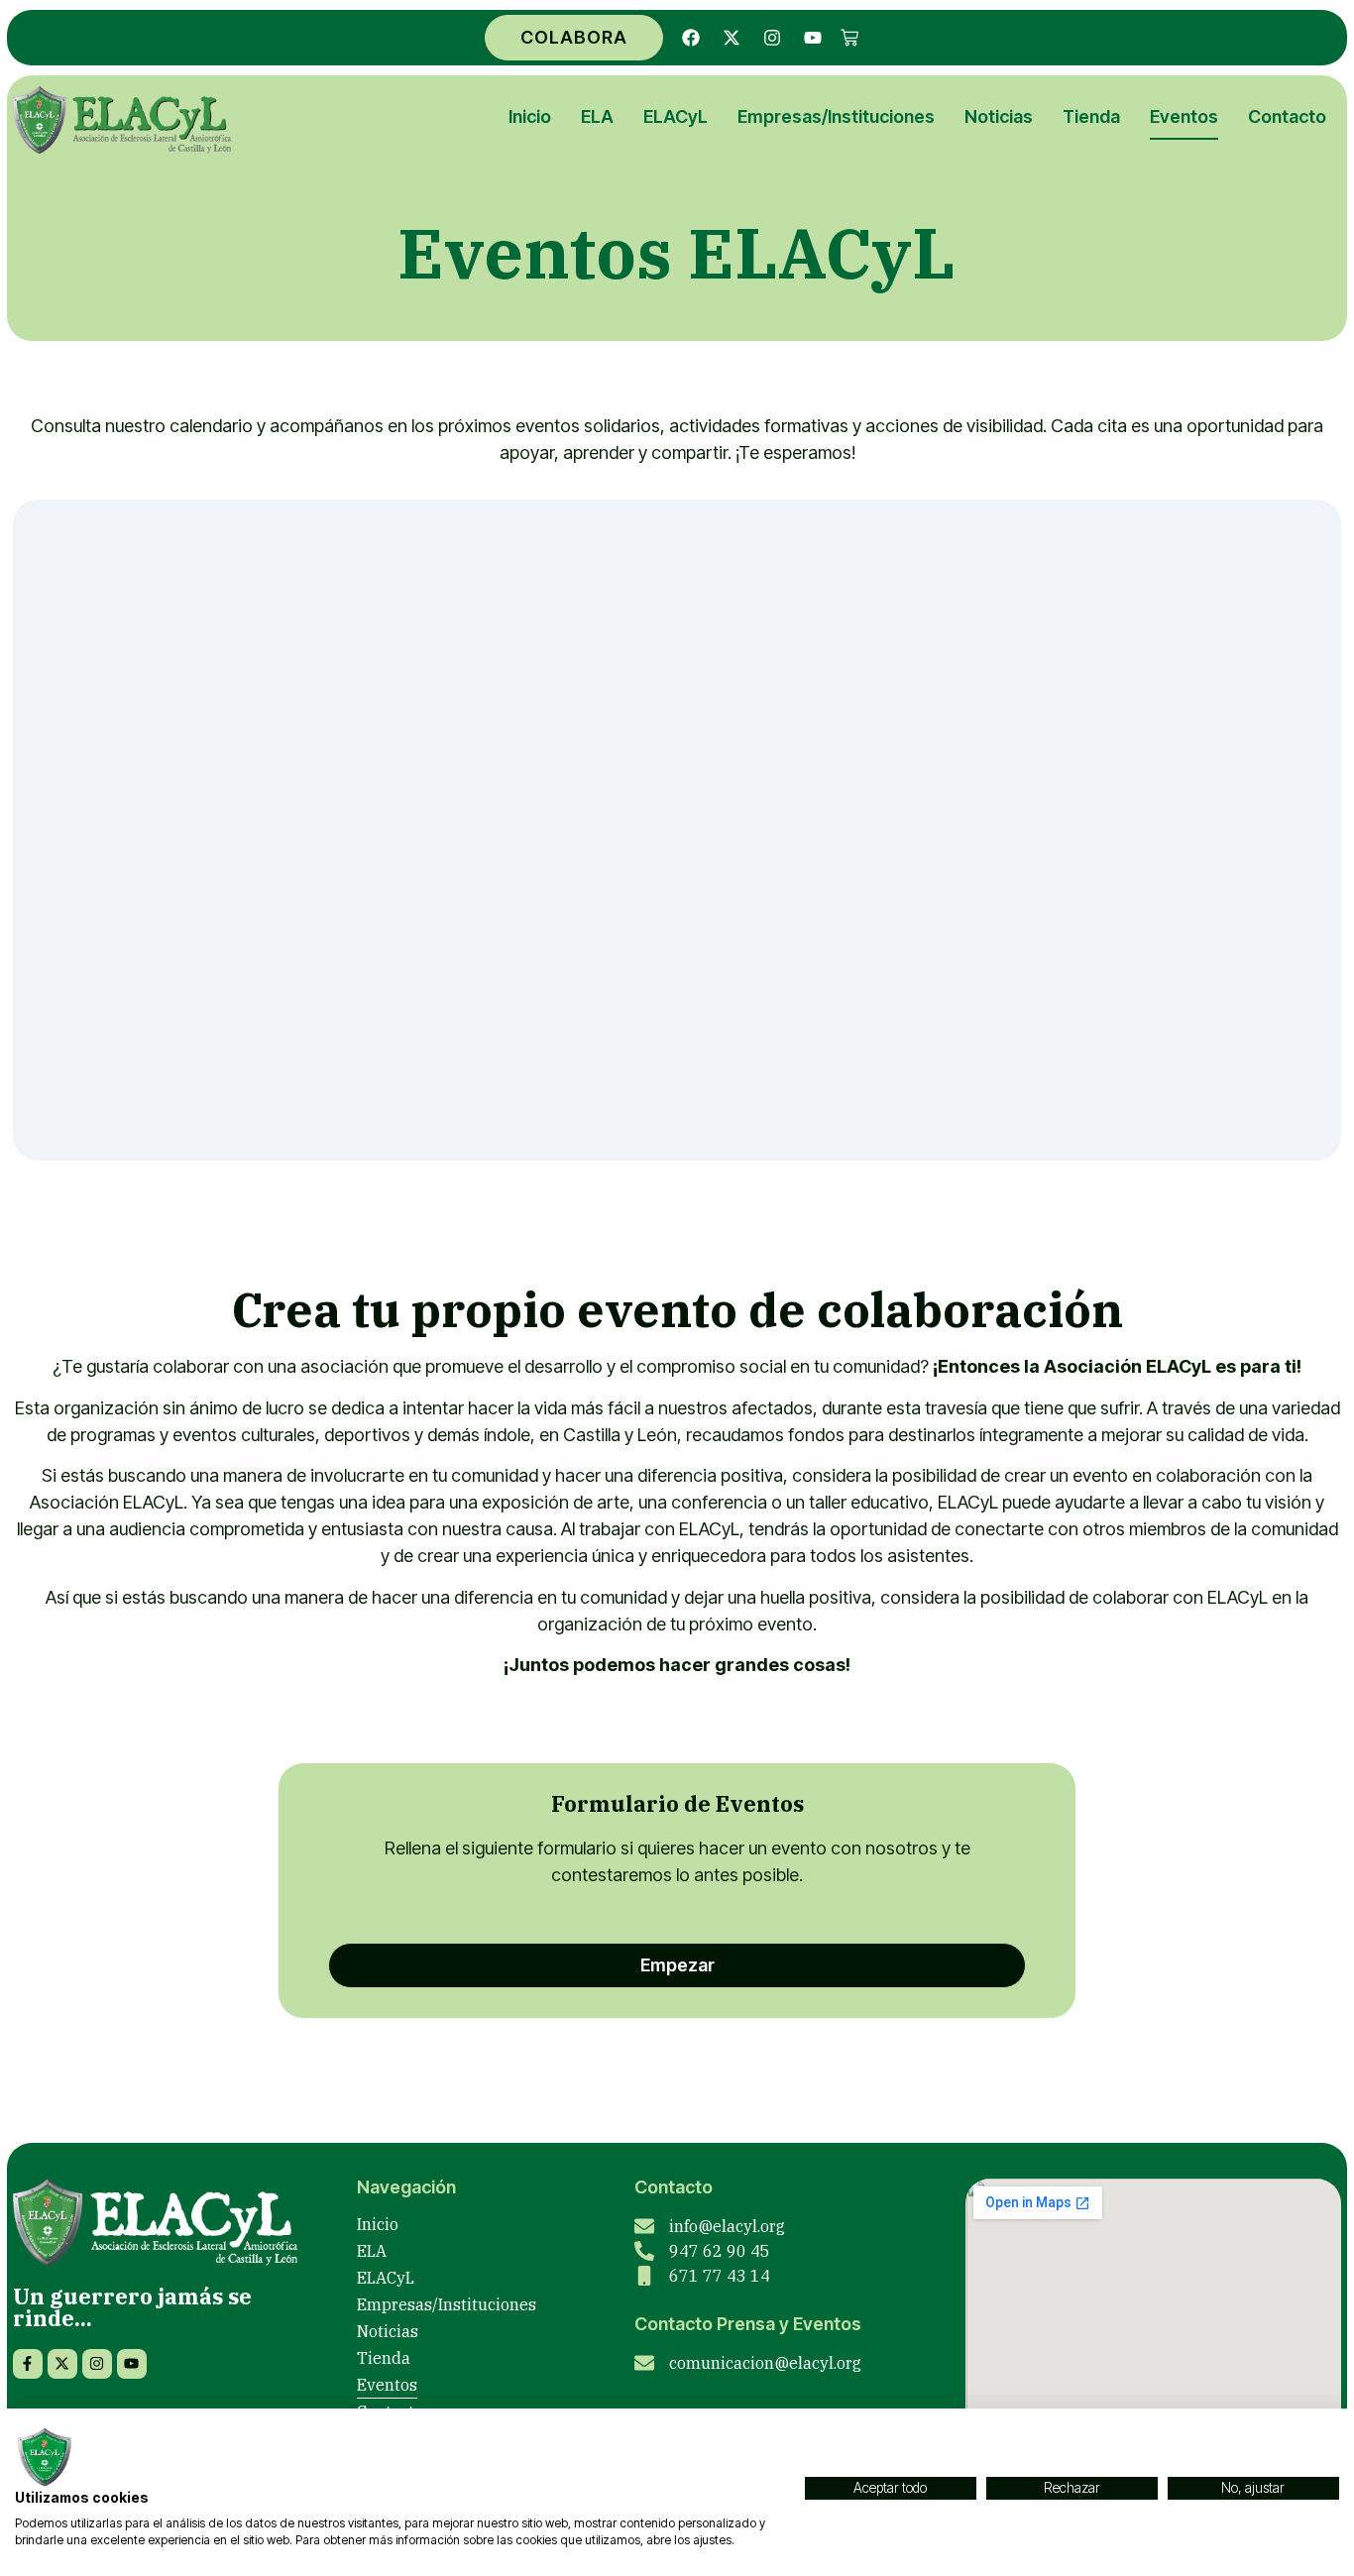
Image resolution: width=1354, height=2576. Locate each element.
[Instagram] (772, 38)
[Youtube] (813, 38)
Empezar (677, 1965)
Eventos (1184, 116)
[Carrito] (849, 38)
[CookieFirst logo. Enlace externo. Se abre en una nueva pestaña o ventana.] (45, 2457)
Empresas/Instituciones (836, 116)
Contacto (1287, 116)
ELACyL (676, 116)
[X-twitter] (732, 38)
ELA (597, 116)
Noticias (999, 116)
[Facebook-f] (28, 2364)
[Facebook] (691, 38)
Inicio (530, 116)
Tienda (1091, 116)
